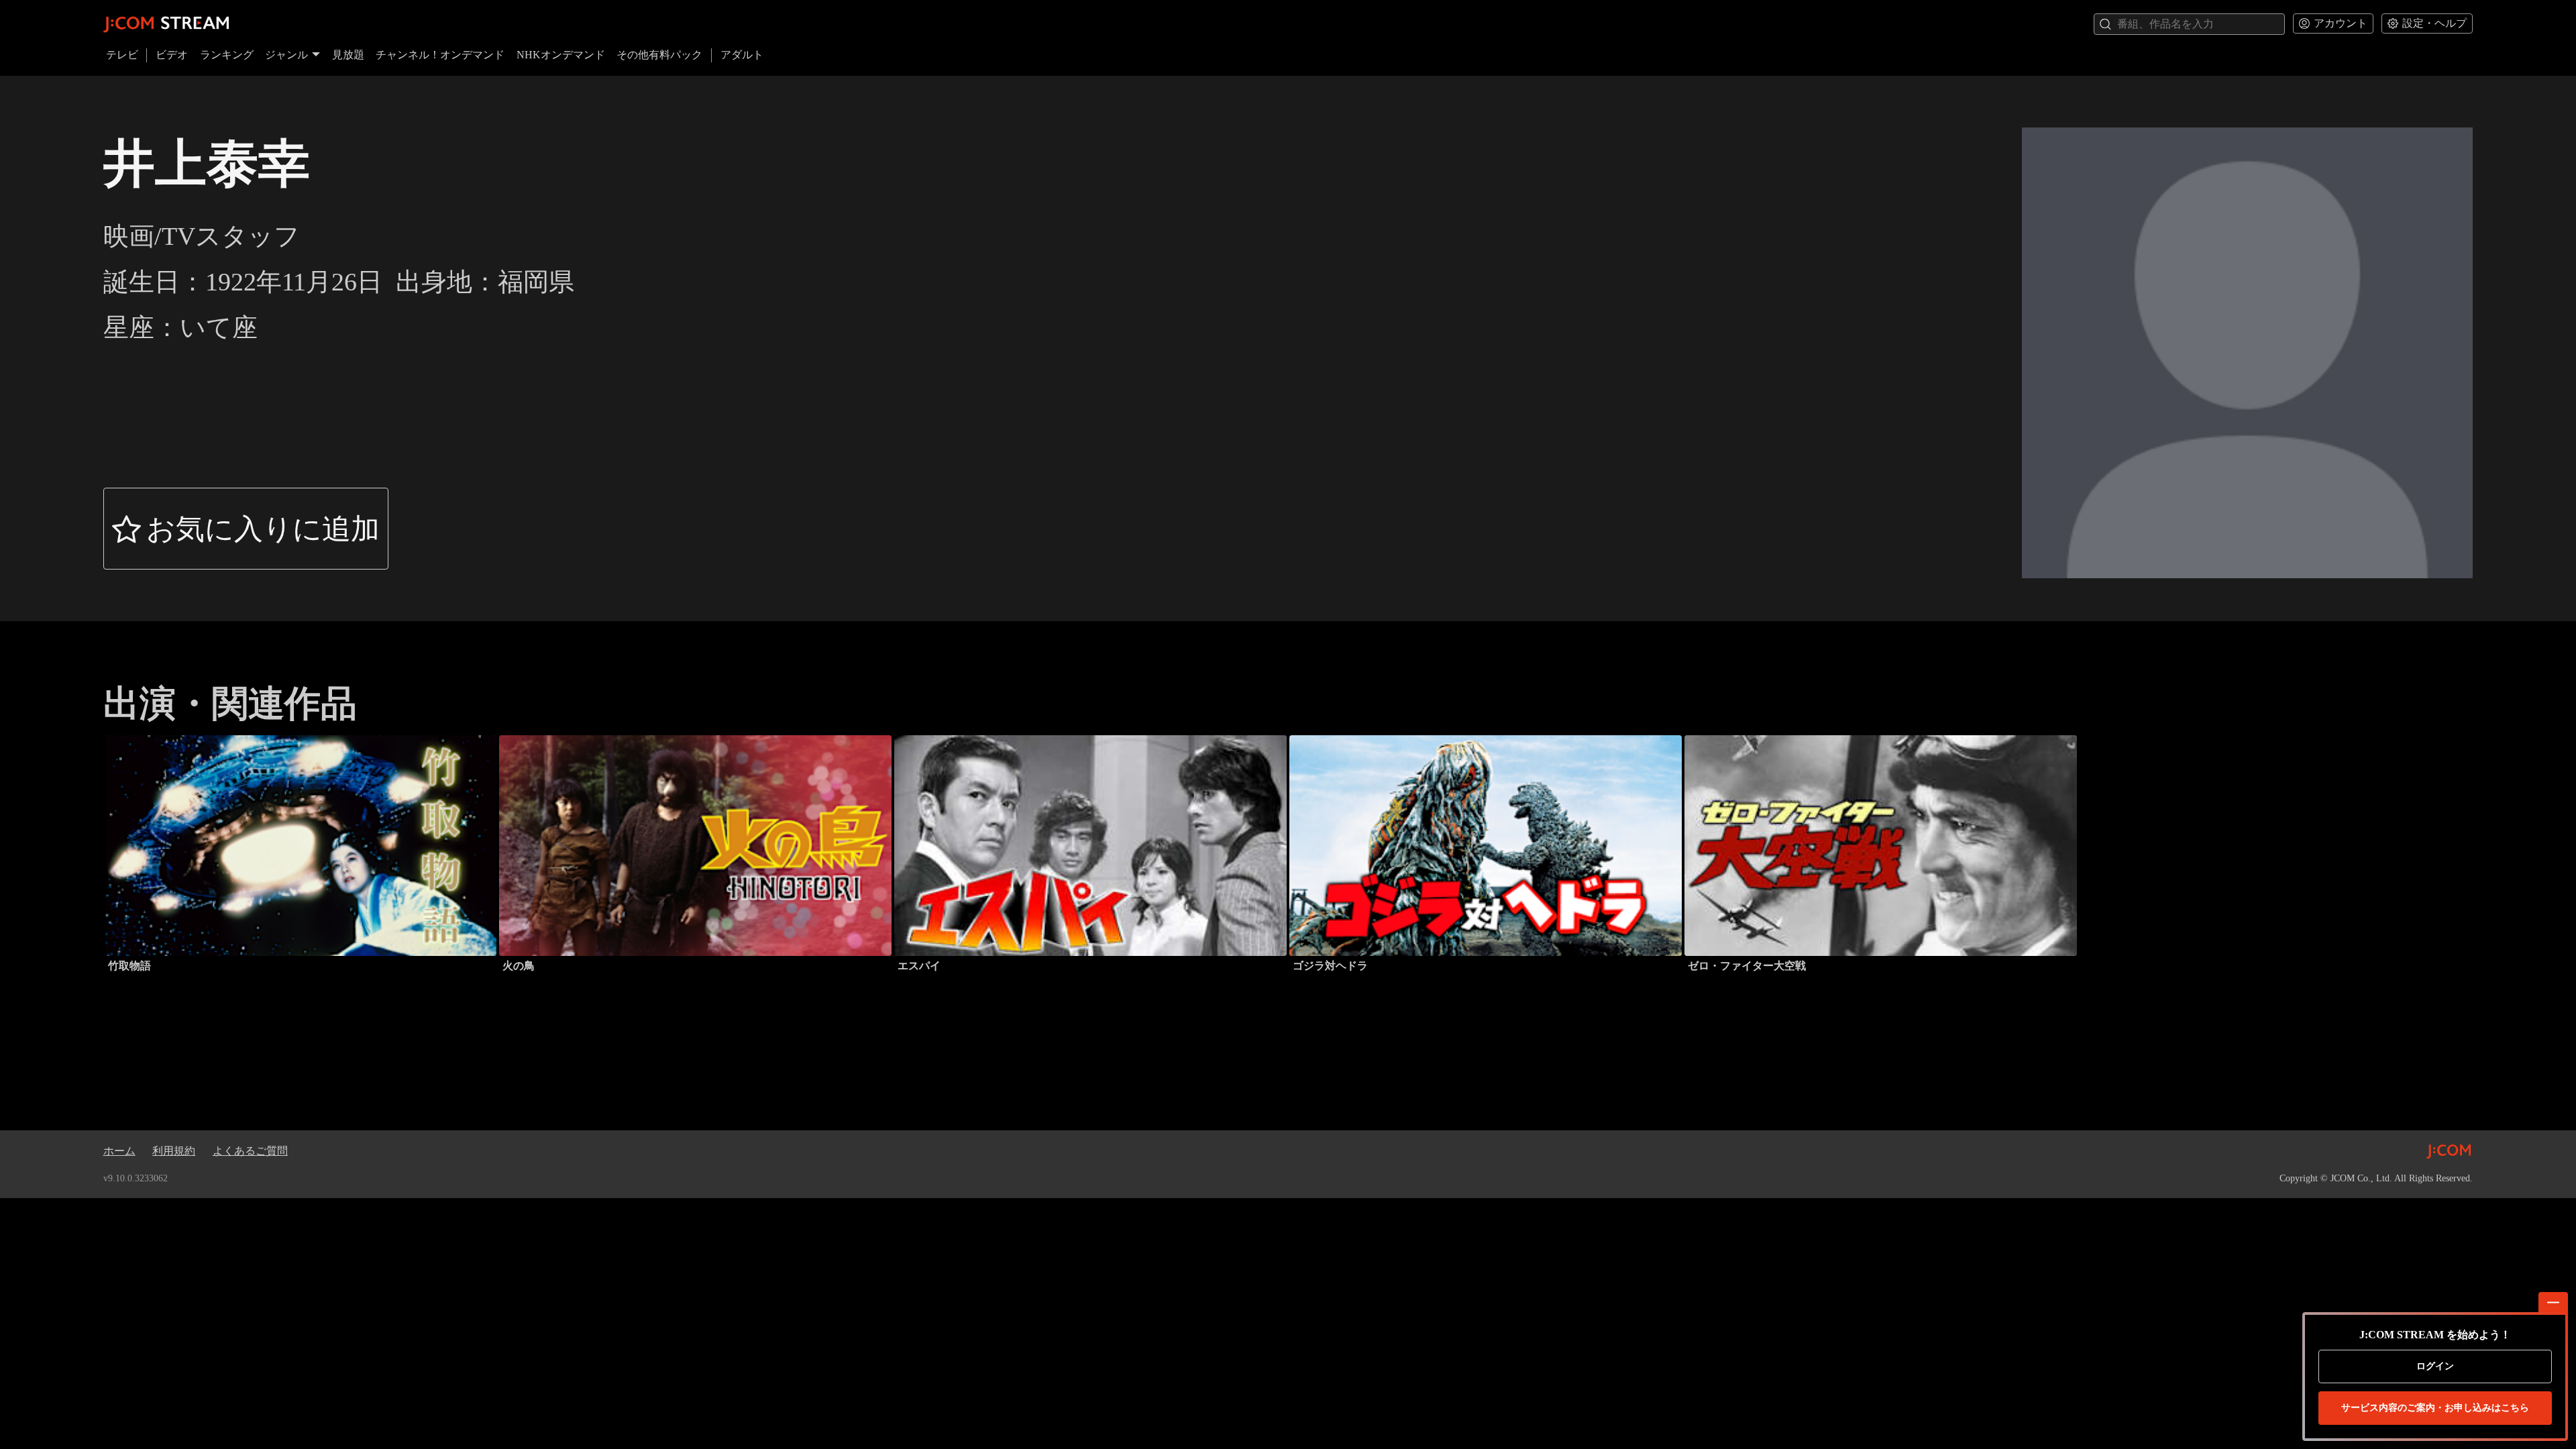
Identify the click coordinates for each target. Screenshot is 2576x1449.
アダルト (742, 55)
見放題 (348, 55)
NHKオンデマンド (561, 55)
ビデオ (172, 55)
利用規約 (174, 1151)
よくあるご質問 (250, 1151)
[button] (246, 529)
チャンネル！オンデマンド (440, 55)
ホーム (119, 1151)
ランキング (227, 55)
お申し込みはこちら (2435, 1408)
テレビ (122, 55)
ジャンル (286, 55)
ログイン (2435, 1366)
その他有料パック (659, 55)
